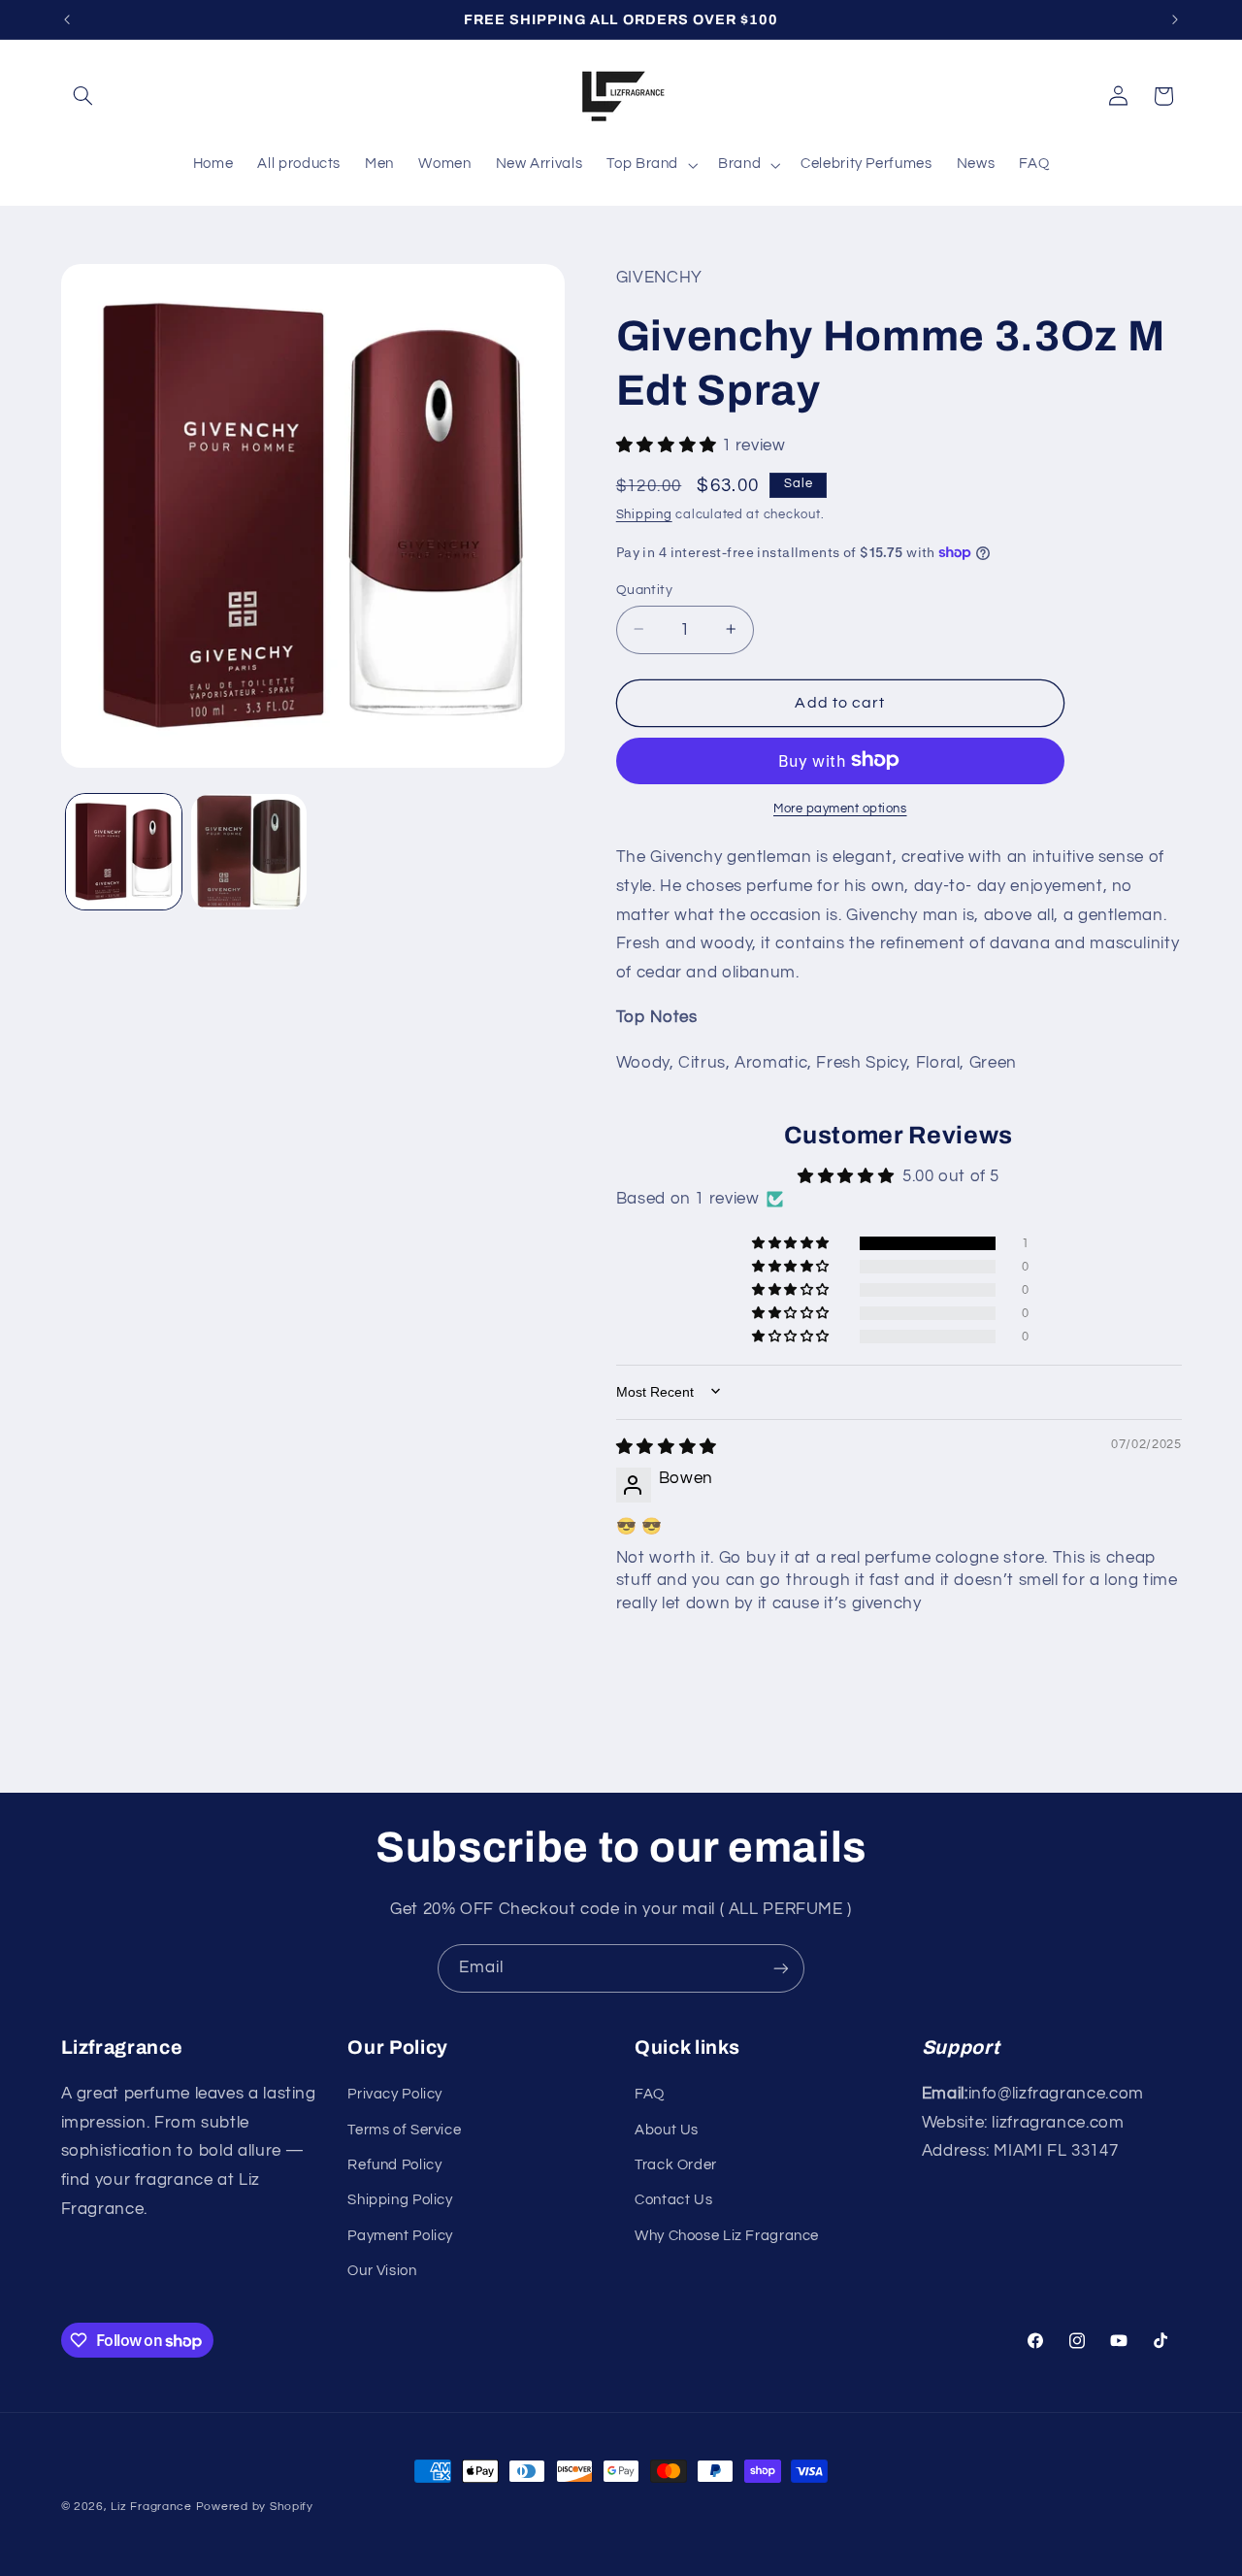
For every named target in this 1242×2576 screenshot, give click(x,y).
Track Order (676, 2165)
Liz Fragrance (151, 2507)
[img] (667, 1447)
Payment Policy (400, 2236)
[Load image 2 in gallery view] (249, 852)
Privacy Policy (395, 2094)
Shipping (644, 515)
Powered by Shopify (255, 2507)
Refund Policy (394, 2165)
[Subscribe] (781, 1968)
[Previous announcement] (67, 19)
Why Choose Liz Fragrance (727, 2236)
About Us (667, 2130)
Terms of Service (404, 2130)
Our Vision (382, 2271)
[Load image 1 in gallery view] (124, 852)
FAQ (650, 2094)
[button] (83, 96)
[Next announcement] (1175, 19)
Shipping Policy (400, 2200)
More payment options (840, 808)
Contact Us (673, 2200)
